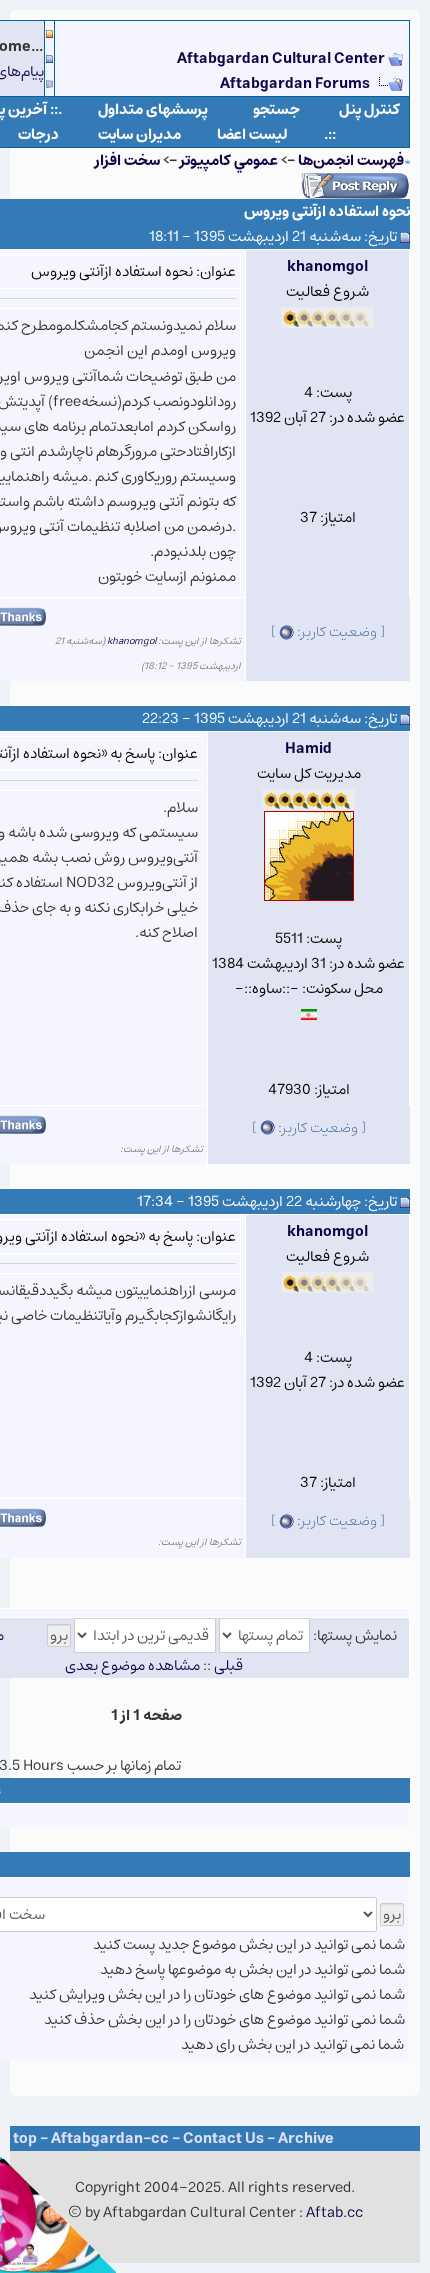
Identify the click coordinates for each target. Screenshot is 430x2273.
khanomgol (327, 266)
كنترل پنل (369, 109)
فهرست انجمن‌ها (351, 160)
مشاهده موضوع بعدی (132, 1665)
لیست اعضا (252, 134)
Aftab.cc (334, 2212)
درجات (38, 134)
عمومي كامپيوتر (229, 160)
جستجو (276, 109)
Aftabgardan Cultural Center (282, 58)
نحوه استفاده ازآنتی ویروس (327, 211)
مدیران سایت (139, 134)
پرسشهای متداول (153, 109)
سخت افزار (127, 160)
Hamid (308, 748)
